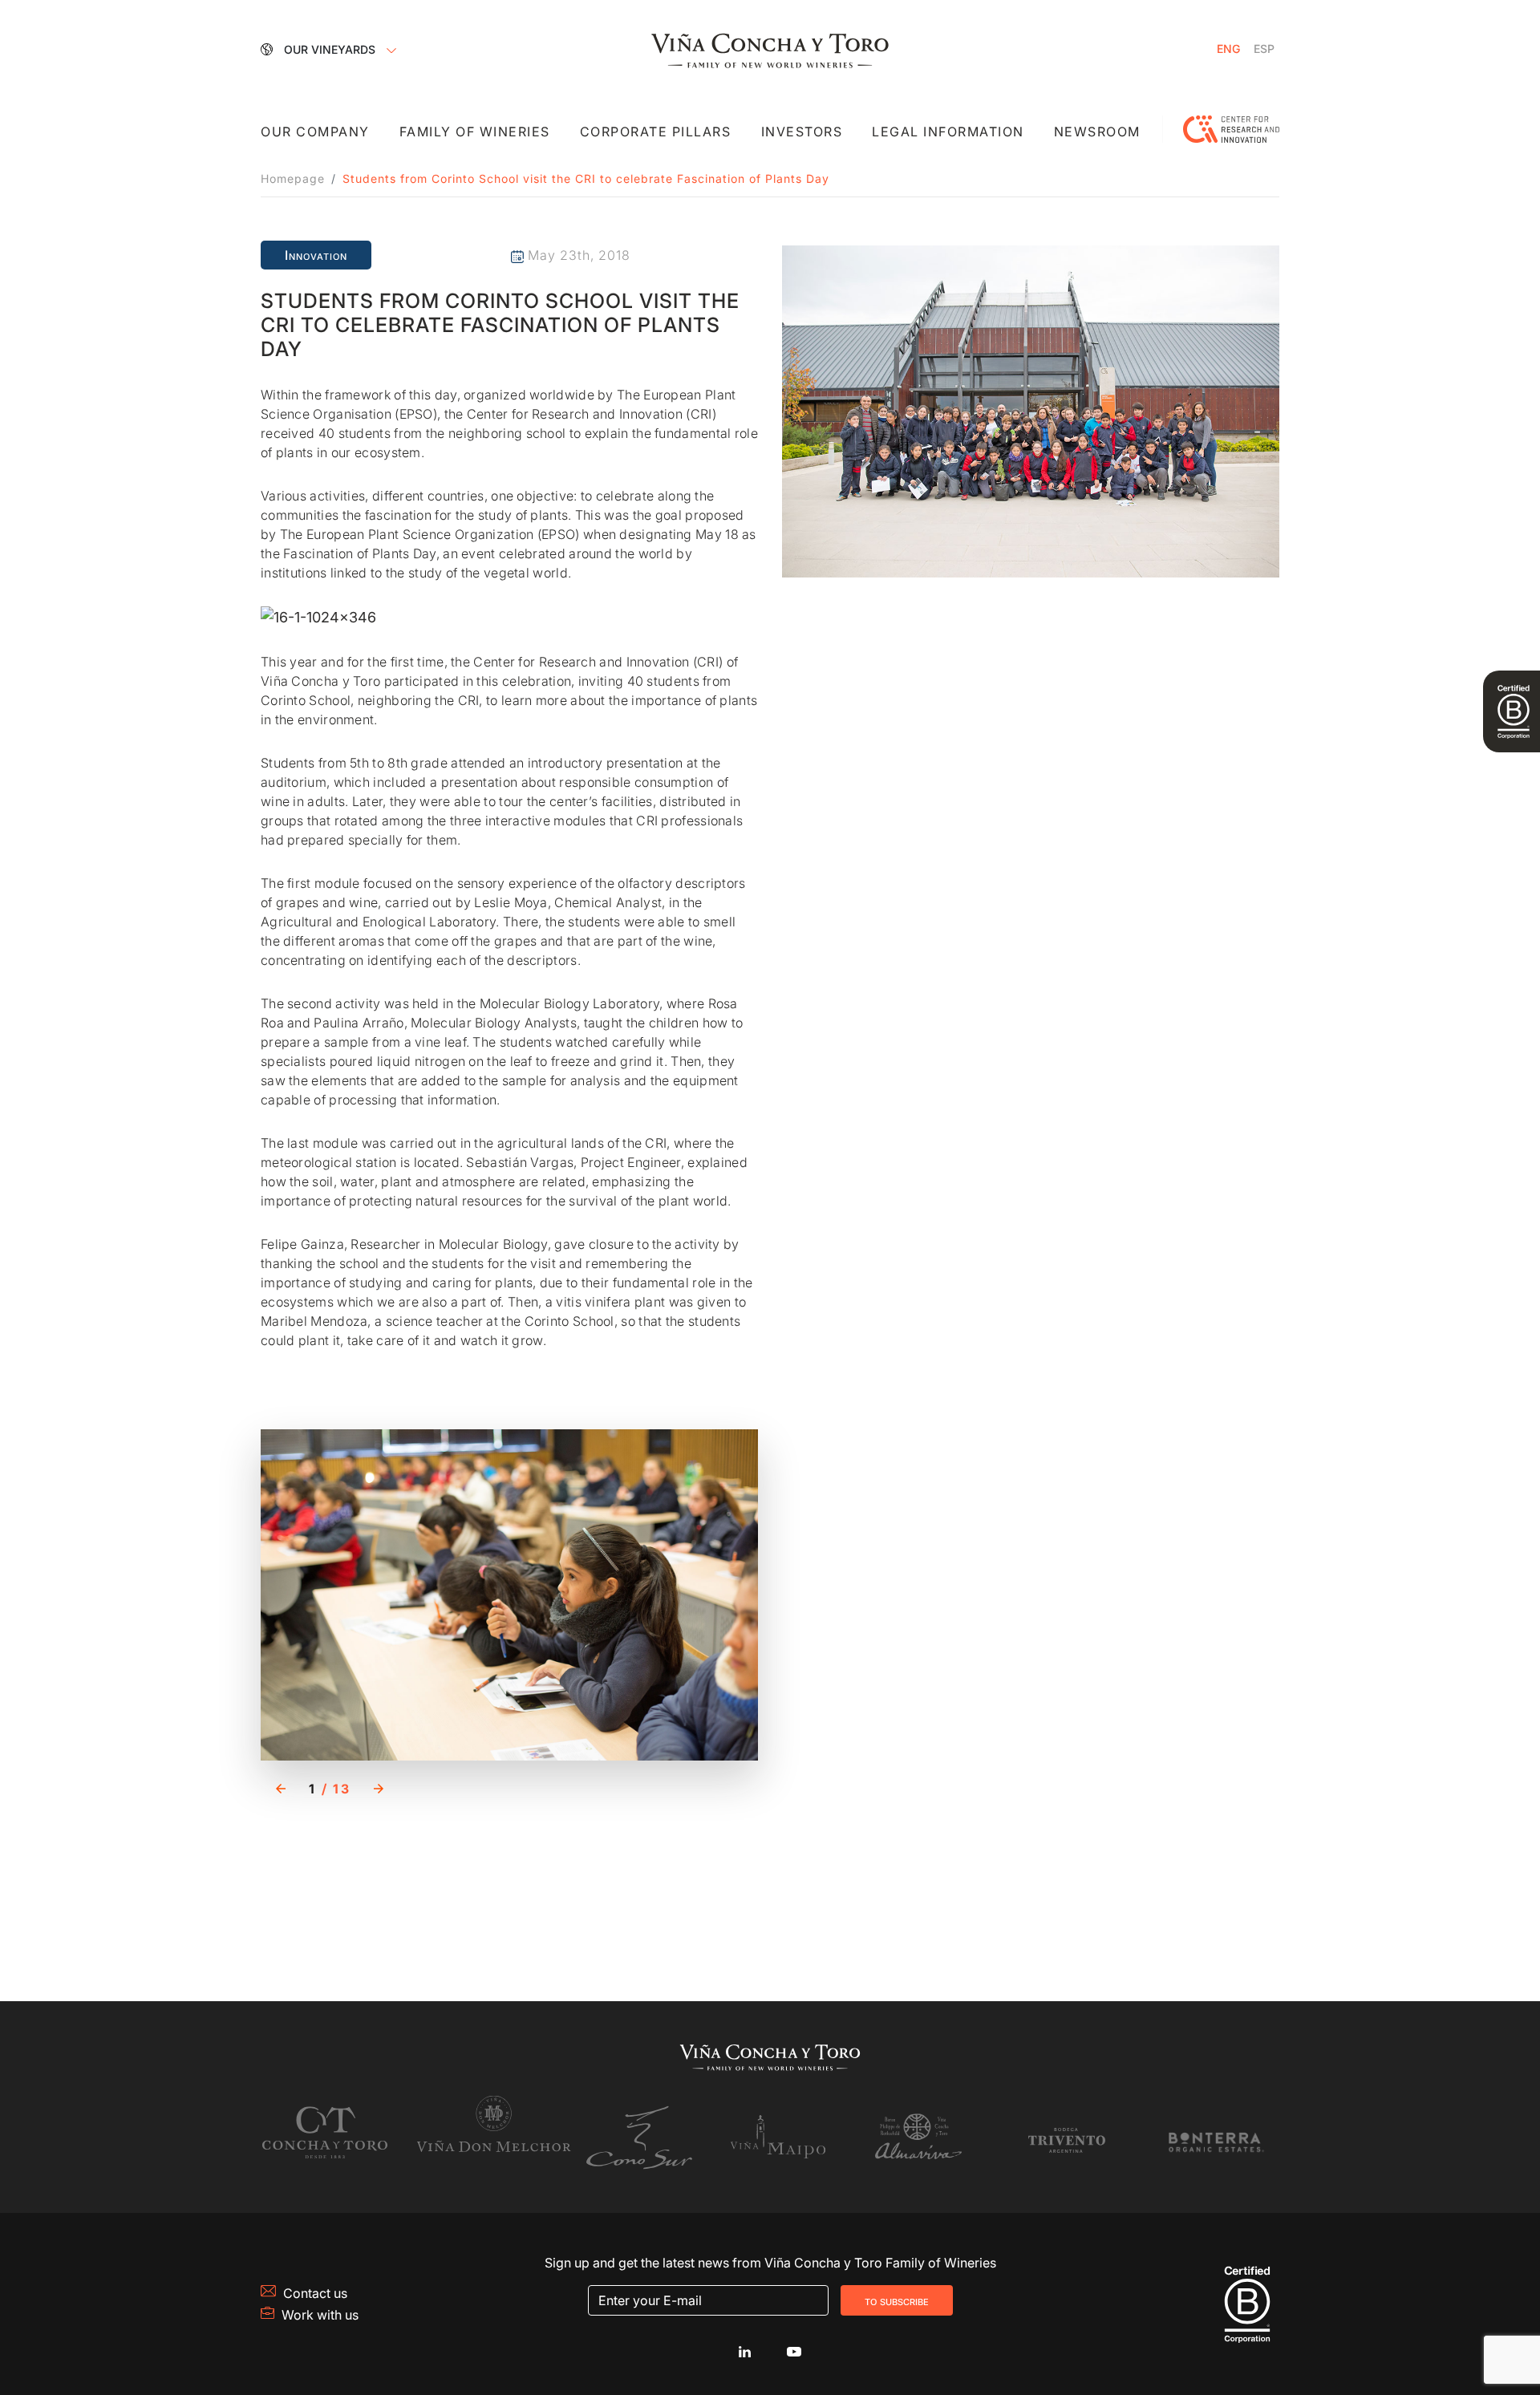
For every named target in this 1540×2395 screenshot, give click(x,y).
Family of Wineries (475, 132)
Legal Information (948, 132)
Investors (802, 132)
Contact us (315, 2293)
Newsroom (1097, 132)
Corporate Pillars (656, 132)
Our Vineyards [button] (331, 49)
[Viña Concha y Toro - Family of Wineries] (770, 49)
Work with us (320, 2315)
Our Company (315, 132)
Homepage (293, 178)
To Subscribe (897, 2300)
